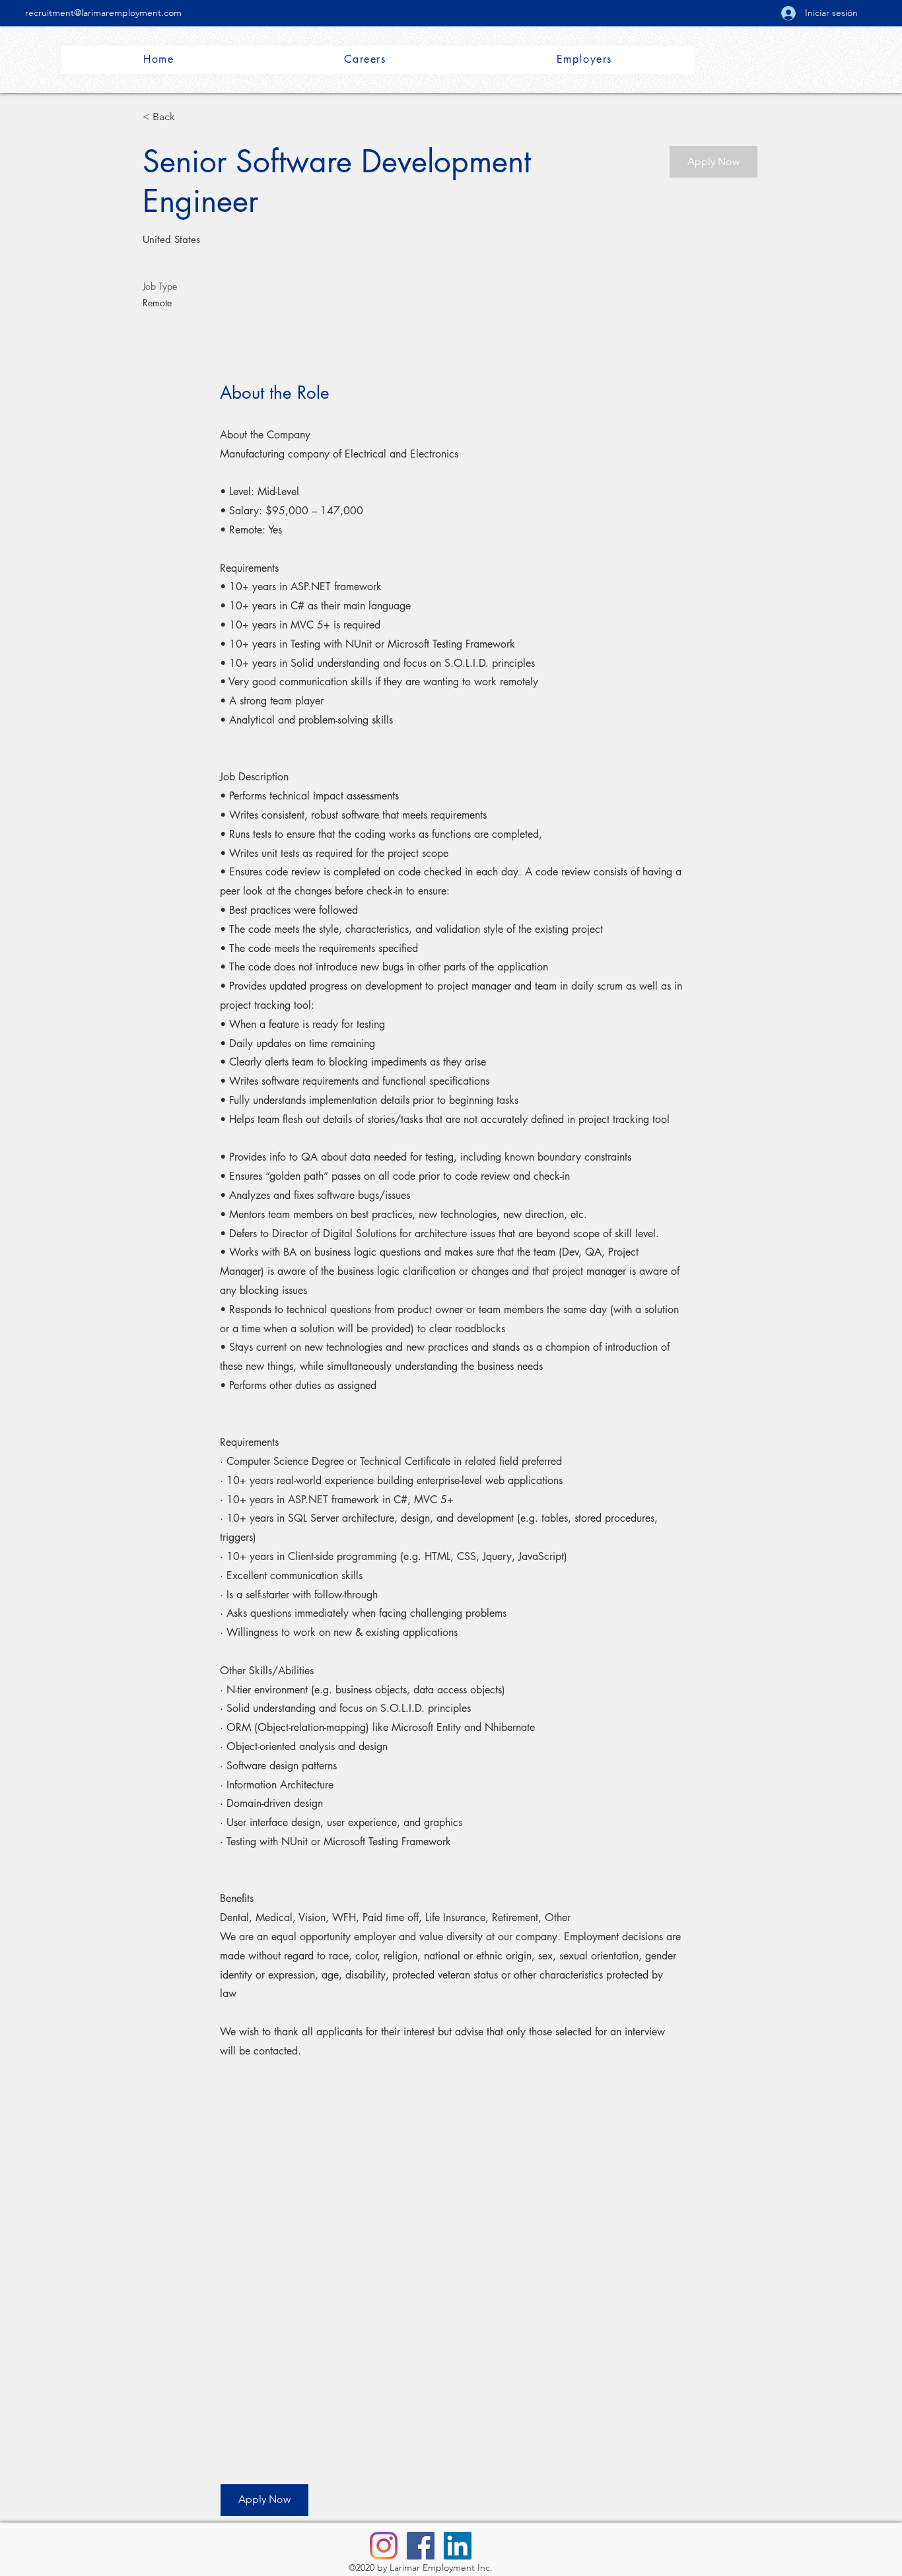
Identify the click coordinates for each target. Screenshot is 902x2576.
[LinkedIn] (458, 2546)
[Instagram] (384, 2546)
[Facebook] (421, 2546)
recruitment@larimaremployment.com (103, 13)
